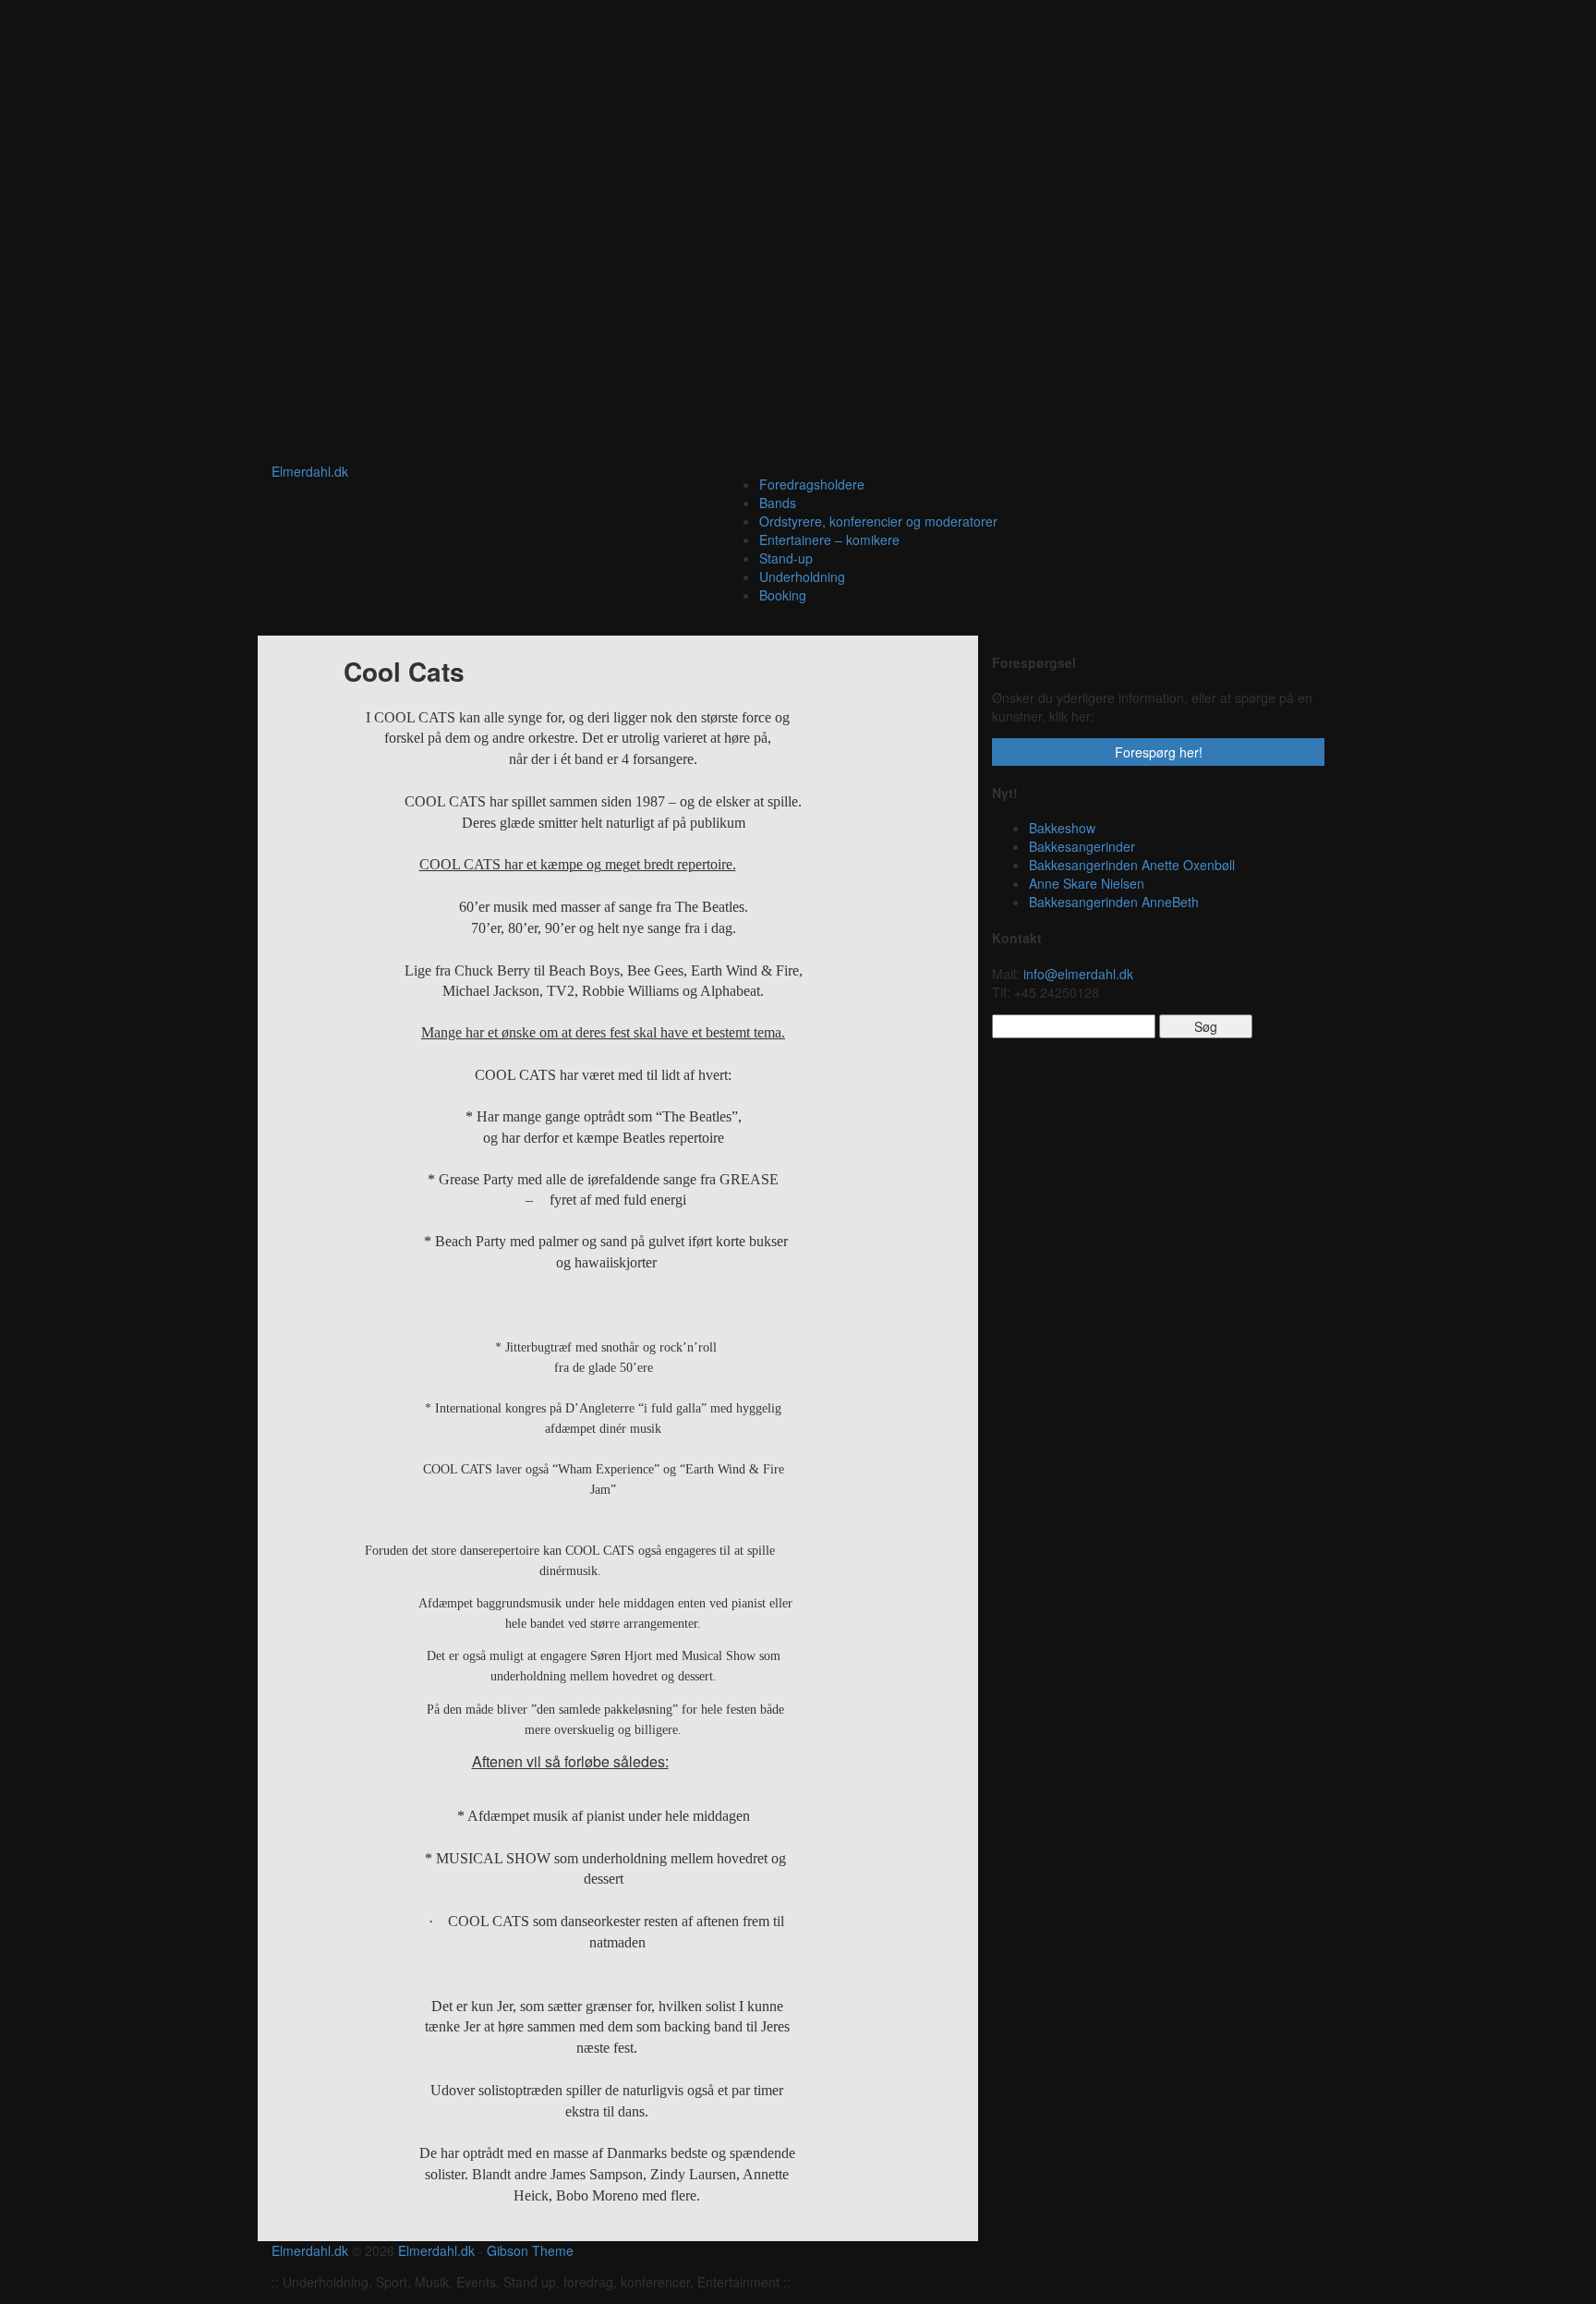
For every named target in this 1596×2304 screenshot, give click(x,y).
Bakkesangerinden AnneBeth (1114, 902)
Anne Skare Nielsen (1087, 883)
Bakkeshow (1062, 828)
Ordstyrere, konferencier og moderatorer (878, 521)
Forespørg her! (1159, 752)
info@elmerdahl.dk (1078, 974)
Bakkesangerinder (1082, 846)
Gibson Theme (530, 2250)
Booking (783, 595)
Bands (778, 503)
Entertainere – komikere (829, 540)
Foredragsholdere (812, 484)
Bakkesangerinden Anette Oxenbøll (1132, 865)
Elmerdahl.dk (310, 471)
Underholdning (802, 576)
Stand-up (786, 558)
